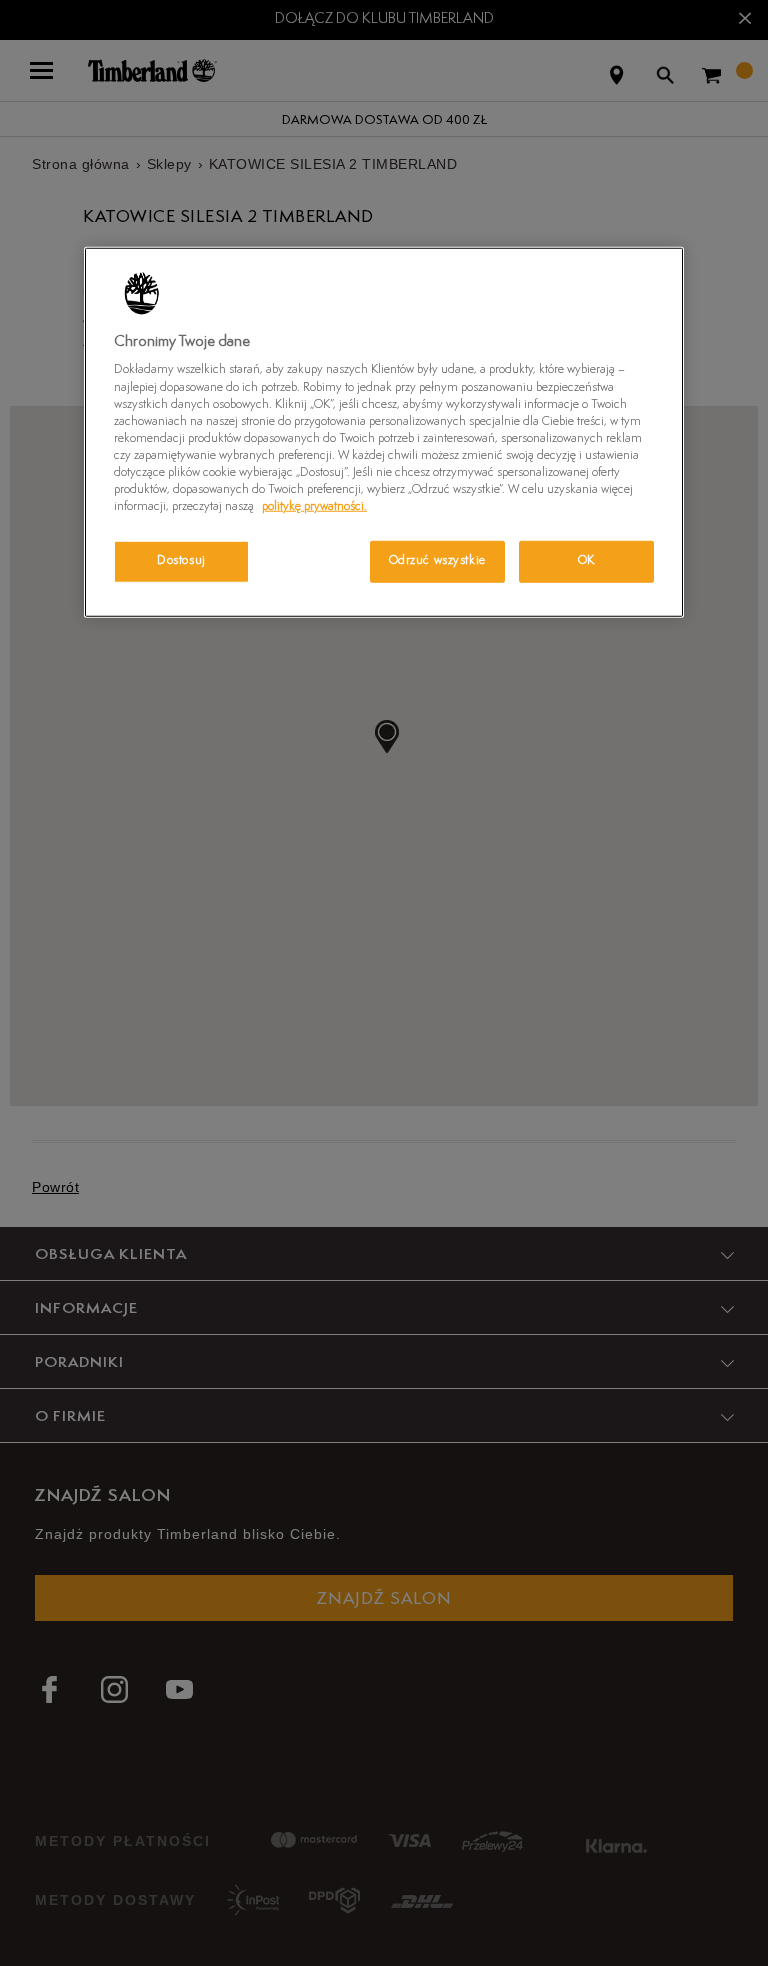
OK (586, 561)
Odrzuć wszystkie (437, 561)
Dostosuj (181, 561)
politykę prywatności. (314, 507)
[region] (384, 432)
